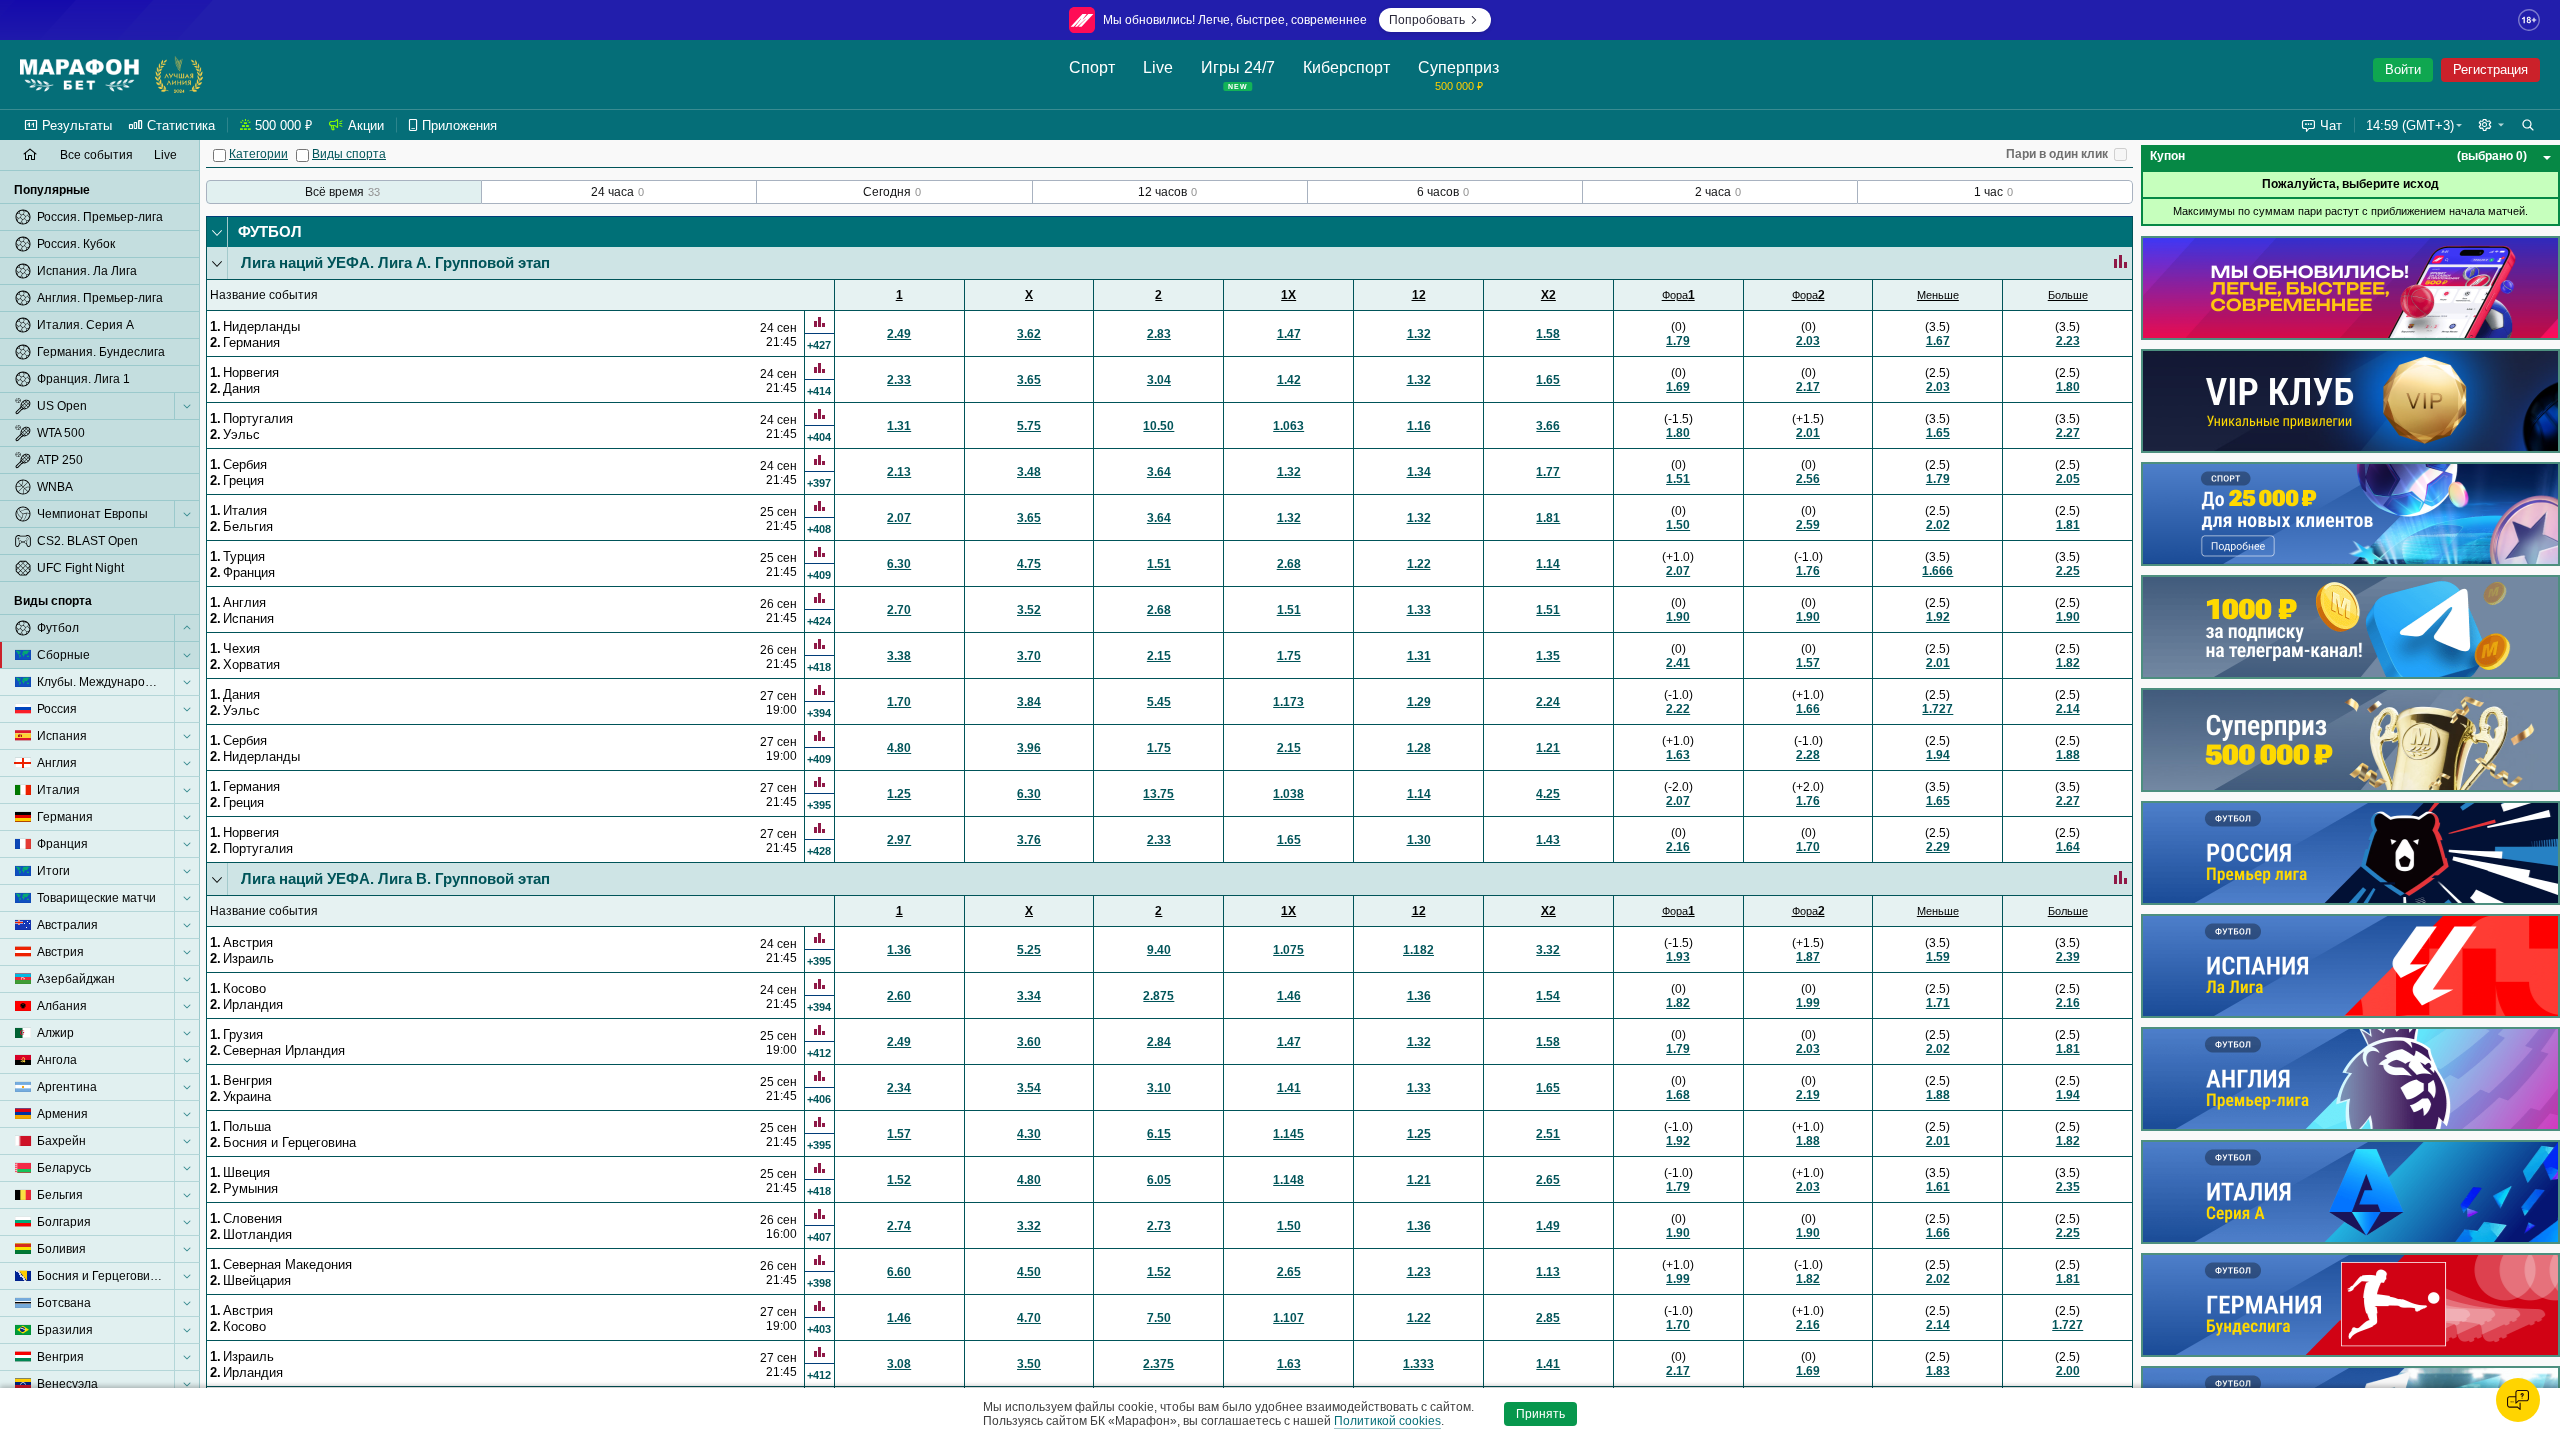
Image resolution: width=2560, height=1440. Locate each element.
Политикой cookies (1387, 1421)
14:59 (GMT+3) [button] (2410, 125)
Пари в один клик (2057, 154)
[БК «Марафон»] (79, 75)
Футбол (270, 231)
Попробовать (1427, 20)
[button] (2491, 125)
